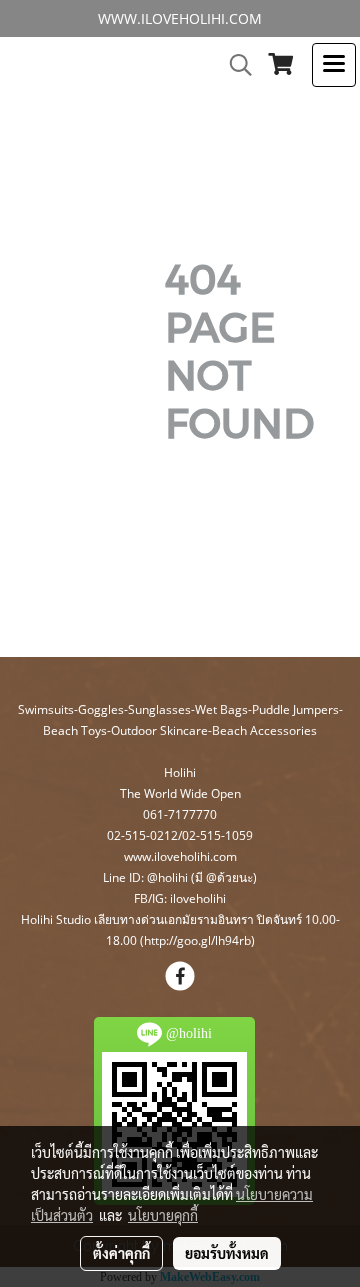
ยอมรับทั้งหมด (227, 1253)
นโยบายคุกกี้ (163, 1215)
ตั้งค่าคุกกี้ (121, 1253)
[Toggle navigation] (334, 65)
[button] (234, 65)
